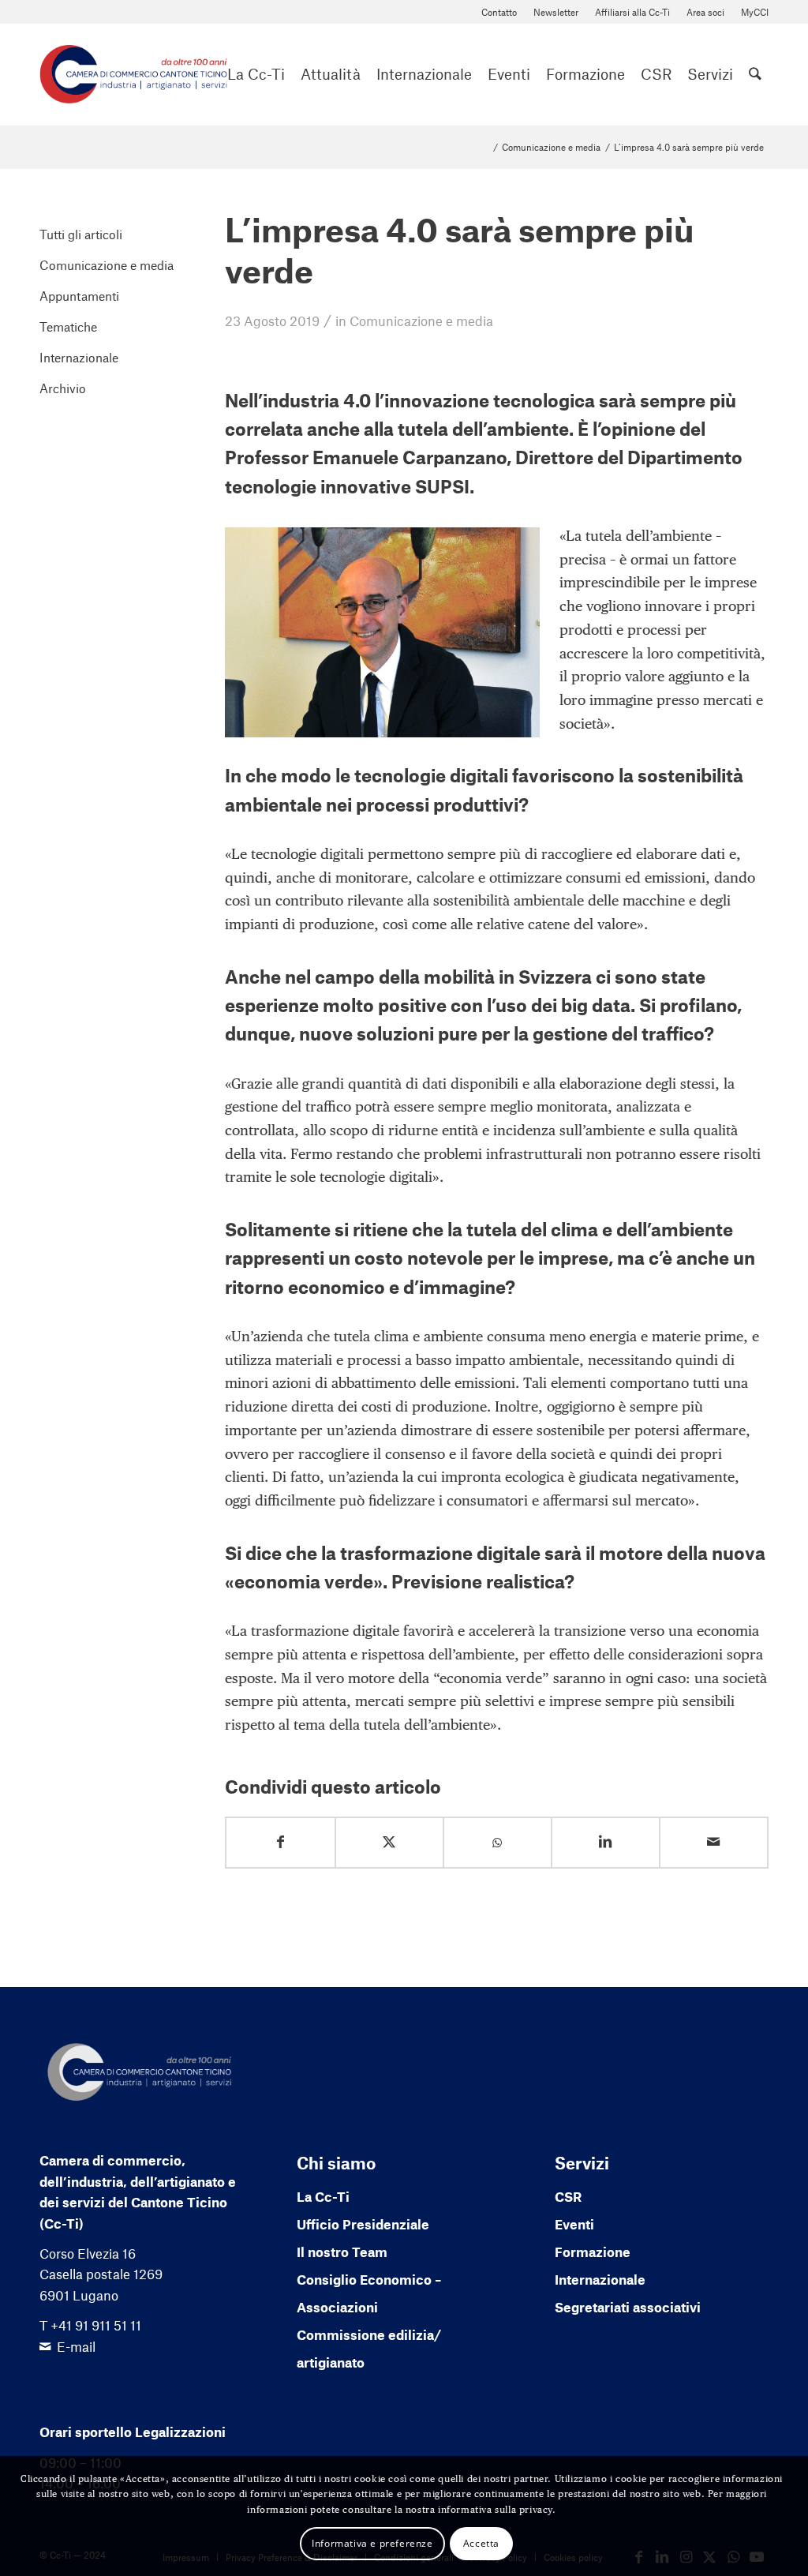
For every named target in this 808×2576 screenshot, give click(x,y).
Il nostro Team (342, 2252)
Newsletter (556, 12)
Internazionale (79, 357)
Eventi (574, 2224)
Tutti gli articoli (81, 234)
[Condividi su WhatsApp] (498, 1843)
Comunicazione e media (421, 321)
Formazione (593, 2252)
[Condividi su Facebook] (281, 1842)
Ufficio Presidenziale (363, 2224)
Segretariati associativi (628, 2307)
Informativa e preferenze (372, 2543)
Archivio (63, 388)
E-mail (76, 2346)
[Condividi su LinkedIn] (606, 1842)
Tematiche (68, 326)
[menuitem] (499, 12)
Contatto (499, 12)
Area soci (705, 12)
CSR (568, 2196)
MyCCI (755, 12)
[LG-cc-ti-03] (133, 74)
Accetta (481, 2543)
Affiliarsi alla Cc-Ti (632, 12)
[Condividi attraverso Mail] (714, 1842)
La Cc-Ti (323, 2196)
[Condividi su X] (389, 1842)
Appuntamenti (79, 296)
